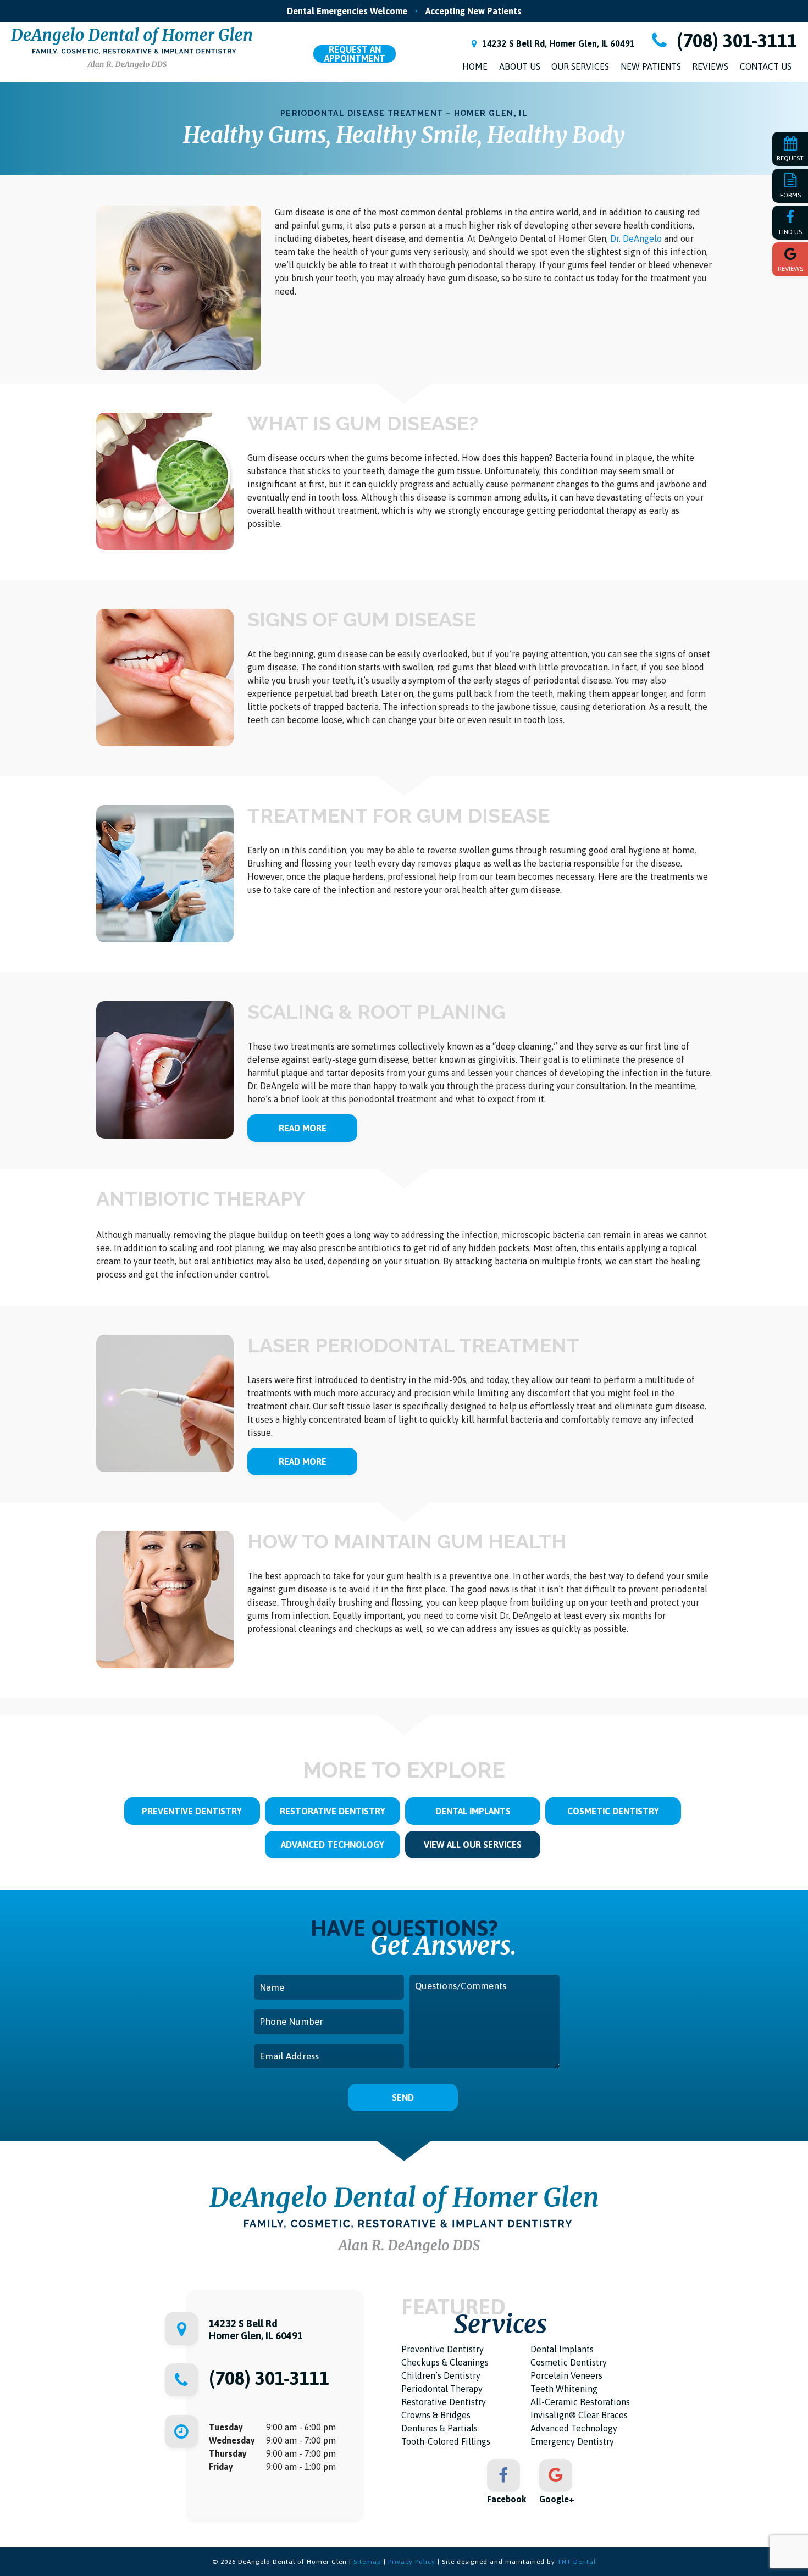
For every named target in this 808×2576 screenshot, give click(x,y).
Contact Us (766, 66)
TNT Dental (577, 2562)
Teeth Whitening (564, 2389)
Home (475, 66)
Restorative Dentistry (333, 1811)
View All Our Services (473, 1845)
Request (355, 54)
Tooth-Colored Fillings (446, 2441)
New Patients (651, 66)
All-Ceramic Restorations (580, 2402)
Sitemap (367, 2562)
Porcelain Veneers (566, 2375)
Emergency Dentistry (572, 2441)
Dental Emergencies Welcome (347, 11)
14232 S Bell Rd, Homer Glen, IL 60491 (557, 43)
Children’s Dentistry (441, 2375)
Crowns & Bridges (436, 2415)
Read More (303, 1128)
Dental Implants (473, 1811)
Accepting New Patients (474, 11)
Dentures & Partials (439, 2428)
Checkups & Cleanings (445, 2362)
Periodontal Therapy (442, 2389)
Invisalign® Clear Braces (579, 2415)
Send (403, 2097)
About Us (520, 66)
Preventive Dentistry (192, 1811)
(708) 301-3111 (735, 41)
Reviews (710, 66)
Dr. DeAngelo (637, 238)
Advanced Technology (333, 1845)
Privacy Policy (412, 2562)
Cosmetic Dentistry (613, 1811)
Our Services (580, 66)
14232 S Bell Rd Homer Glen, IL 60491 (256, 2330)
